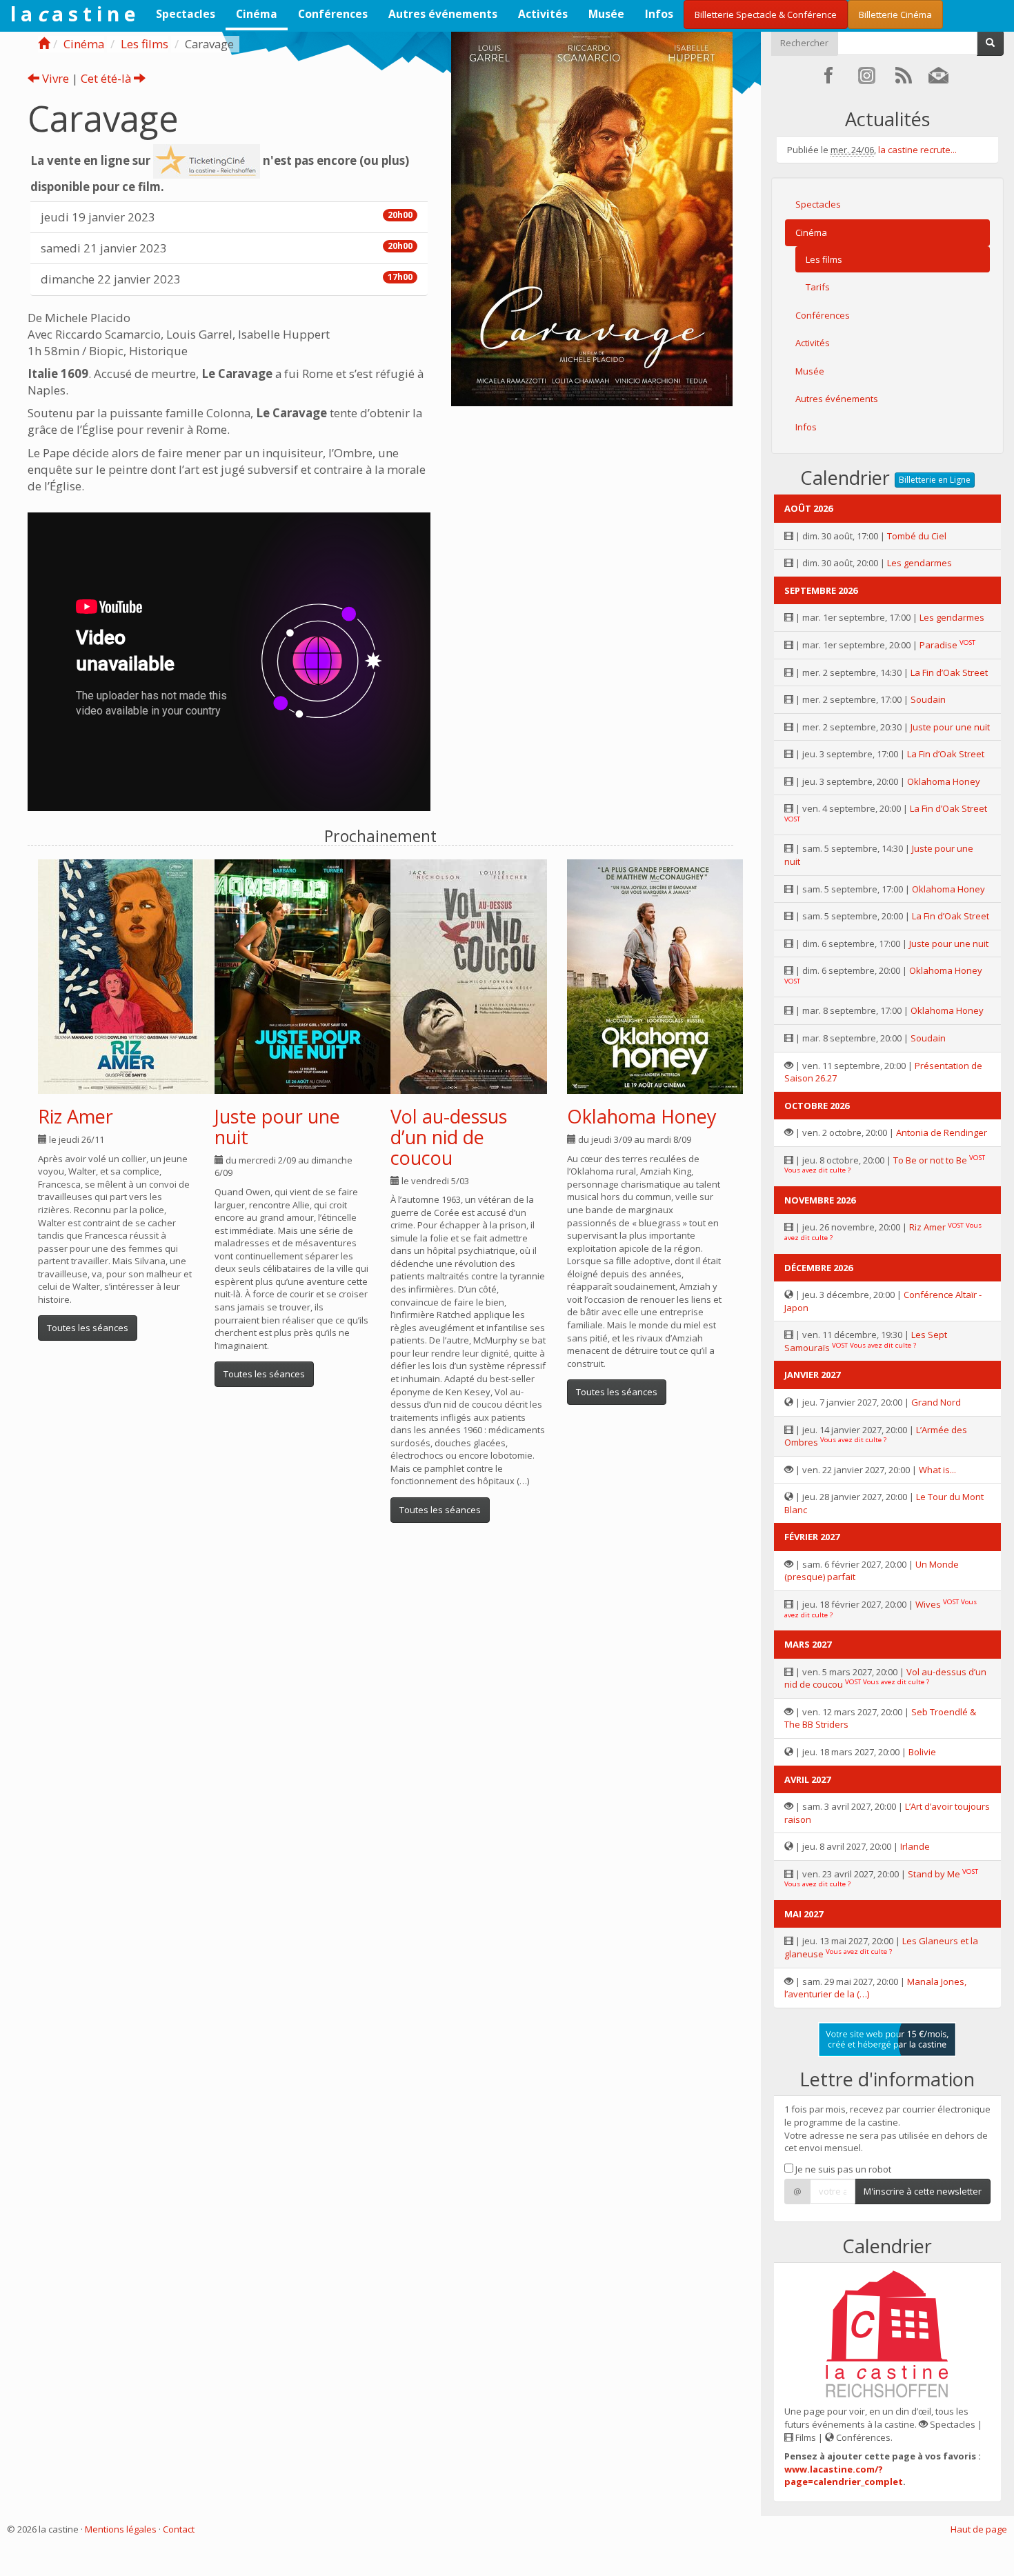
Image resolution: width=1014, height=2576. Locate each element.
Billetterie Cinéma (895, 14)
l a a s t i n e (73, 14)
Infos (659, 14)
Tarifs (818, 287)
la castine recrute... (917, 150)
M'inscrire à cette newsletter (923, 2191)
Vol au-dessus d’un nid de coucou (449, 1137)
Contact (179, 2529)
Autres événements (443, 14)
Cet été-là (107, 78)
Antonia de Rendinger (942, 1132)
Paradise (938, 645)
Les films (145, 44)
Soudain (928, 699)
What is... (937, 1470)
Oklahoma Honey (642, 1116)
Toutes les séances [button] (88, 1328)
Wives (928, 1604)
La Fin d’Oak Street (949, 672)
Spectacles (186, 14)
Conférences (333, 14)
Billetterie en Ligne (935, 480)
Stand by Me (934, 1874)
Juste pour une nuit (277, 1127)
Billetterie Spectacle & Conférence (766, 14)
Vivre (54, 78)
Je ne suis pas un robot (842, 2169)
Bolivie (922, 1752)
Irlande (915, 1846)
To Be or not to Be (930, 1160)
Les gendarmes (919, 563)
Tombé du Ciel (917, 536)
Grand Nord (936, 1402)
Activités (543, 14)
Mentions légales (121, 2529)
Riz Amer (76, 1116)
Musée (606, 14)
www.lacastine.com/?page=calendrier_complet (844, 2476)
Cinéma (257, 14)
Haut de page (979, 2529)
